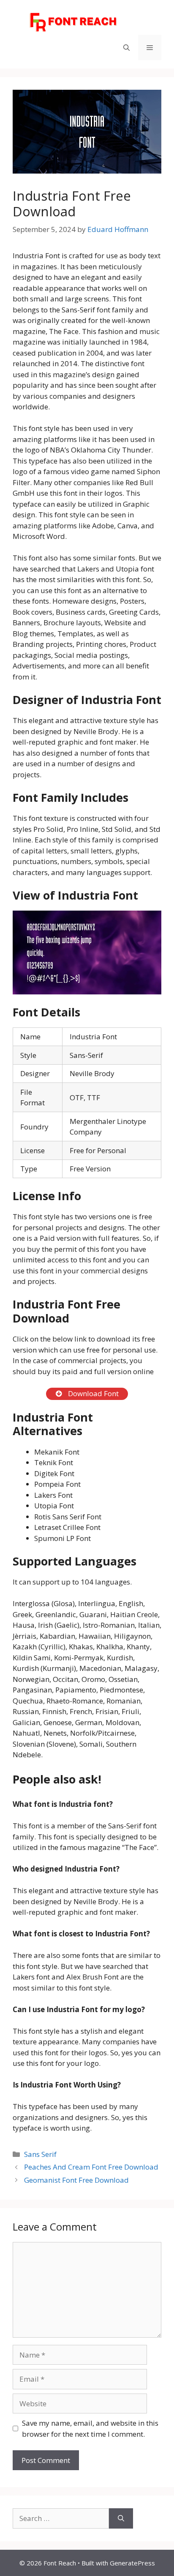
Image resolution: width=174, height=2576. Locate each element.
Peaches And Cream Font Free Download (91, 2167)
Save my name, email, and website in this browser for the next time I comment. (90, 2428)
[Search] (121, 2518)
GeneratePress (132, 2563)
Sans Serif (40, 2154)
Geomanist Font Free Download (76, 2180)
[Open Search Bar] (126, 47)
